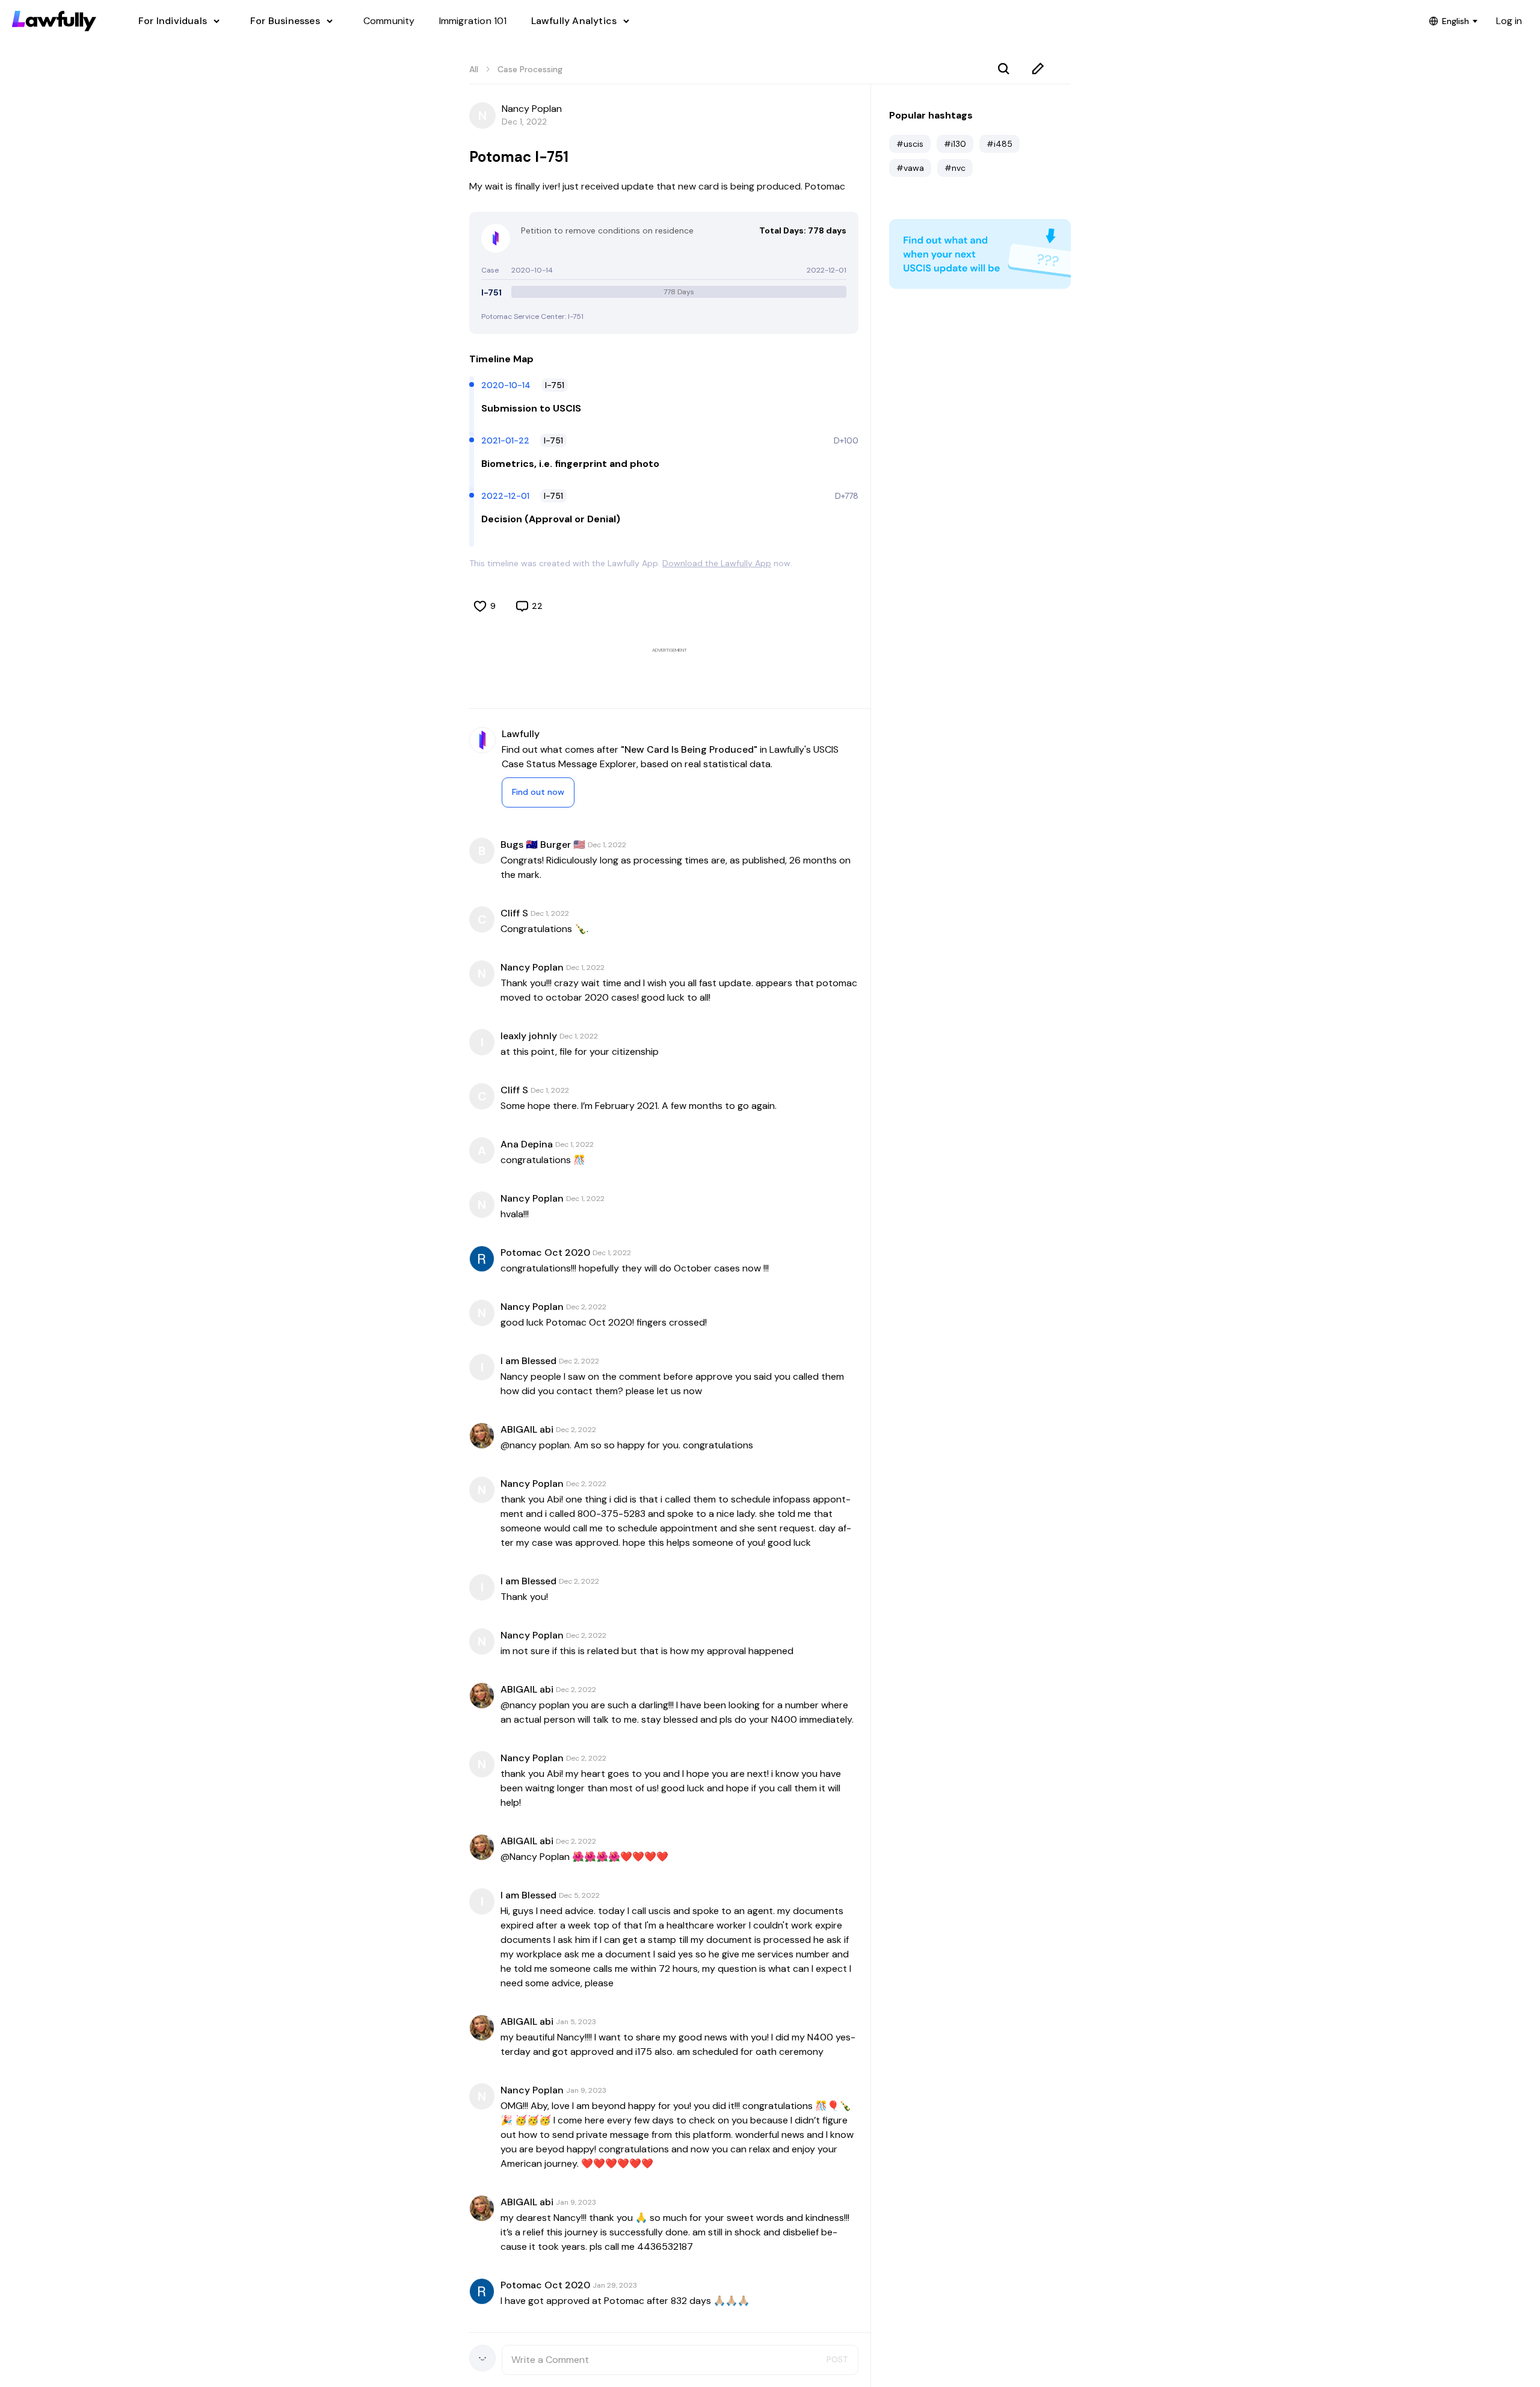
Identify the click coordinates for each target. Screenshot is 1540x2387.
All (474, 69)
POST (837, 2359)
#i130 (955, 144)
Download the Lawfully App (717, 563)
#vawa (910, 168)
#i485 (999, 144)
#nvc (955, 168)
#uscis (910, 144)
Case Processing (530, 69)
